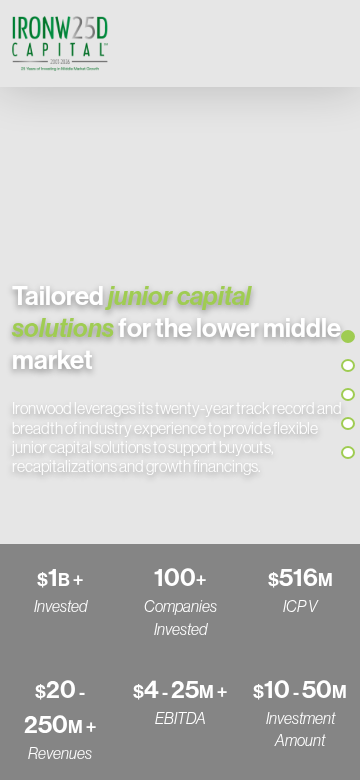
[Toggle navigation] (328, 43)
